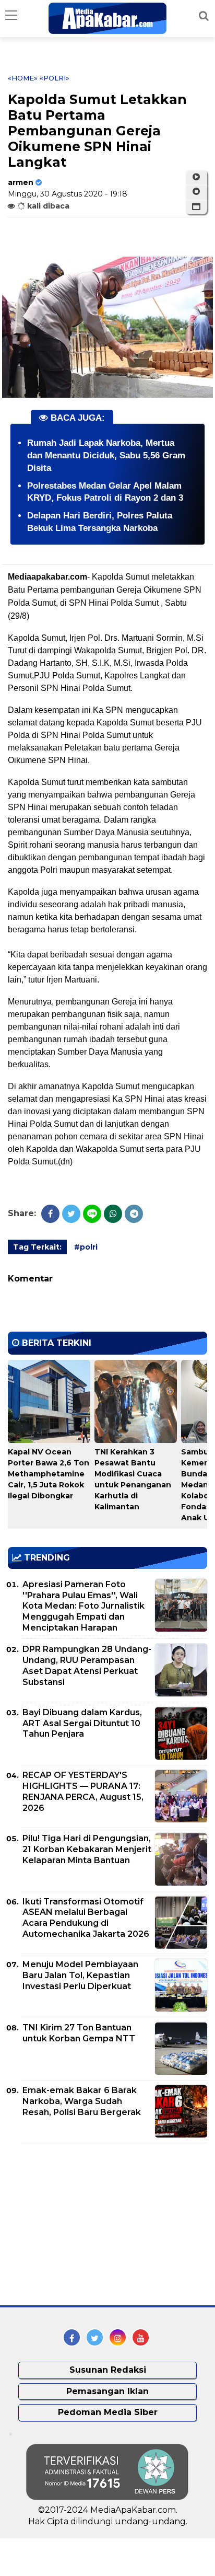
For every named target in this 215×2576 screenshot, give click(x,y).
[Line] (92, 1214)
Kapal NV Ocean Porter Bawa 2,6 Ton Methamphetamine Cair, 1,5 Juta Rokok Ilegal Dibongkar (49, 1474)
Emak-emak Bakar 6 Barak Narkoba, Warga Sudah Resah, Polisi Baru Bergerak (82, 2101)
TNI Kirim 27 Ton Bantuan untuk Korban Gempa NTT (79, 2033)
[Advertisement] (86, 2224)
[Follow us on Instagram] (118, 2337)
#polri (86, 1247)
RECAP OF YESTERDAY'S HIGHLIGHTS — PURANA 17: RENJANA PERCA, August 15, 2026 (83, 1791)
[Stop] (196, 192)
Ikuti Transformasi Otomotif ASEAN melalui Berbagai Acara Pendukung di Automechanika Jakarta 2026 (86, 1918)
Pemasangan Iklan (107, 2391)
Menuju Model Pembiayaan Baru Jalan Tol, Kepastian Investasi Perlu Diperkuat (80, 1975)
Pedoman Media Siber (108, 2412)
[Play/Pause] (196, 177)
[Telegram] (134, 1214)
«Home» (23, 78)
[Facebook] (50, 1214)
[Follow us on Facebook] (72, 2337)
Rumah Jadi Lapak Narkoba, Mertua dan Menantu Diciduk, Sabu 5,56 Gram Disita (106, 455)
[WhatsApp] (113, 1214)
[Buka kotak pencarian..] (204, 16)
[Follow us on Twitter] (95, 2337)
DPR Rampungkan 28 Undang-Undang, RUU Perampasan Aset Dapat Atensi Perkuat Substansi (87, 1665)
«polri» (55, 78)
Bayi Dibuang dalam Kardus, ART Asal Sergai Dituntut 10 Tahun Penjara (82, 1723)
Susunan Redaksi (108, 2370)
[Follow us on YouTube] (141, 2337)
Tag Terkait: (37, 1247)
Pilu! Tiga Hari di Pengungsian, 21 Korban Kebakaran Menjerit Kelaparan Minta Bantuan (87, 1849)
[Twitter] (71, 1214)
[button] (196, 207)
